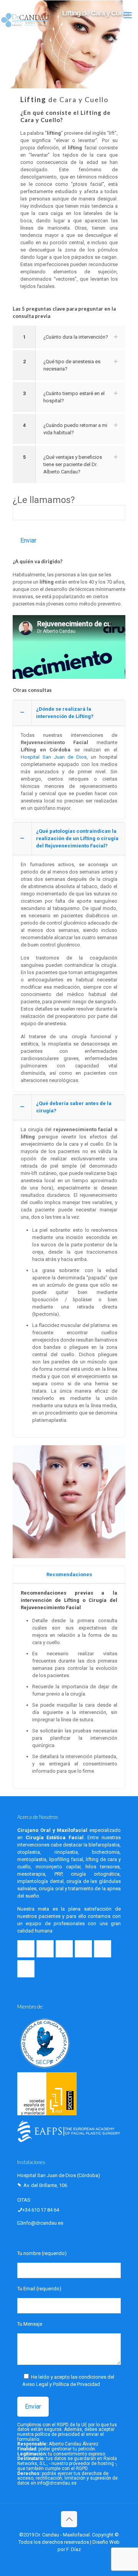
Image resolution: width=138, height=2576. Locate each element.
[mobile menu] (128, 15)
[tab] (69, 1575)
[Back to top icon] (69, 2519)
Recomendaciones (69, 1574)
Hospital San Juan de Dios (54, 757)
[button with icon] (26, 1949)
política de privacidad (57, 2434)
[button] (69, 337)
